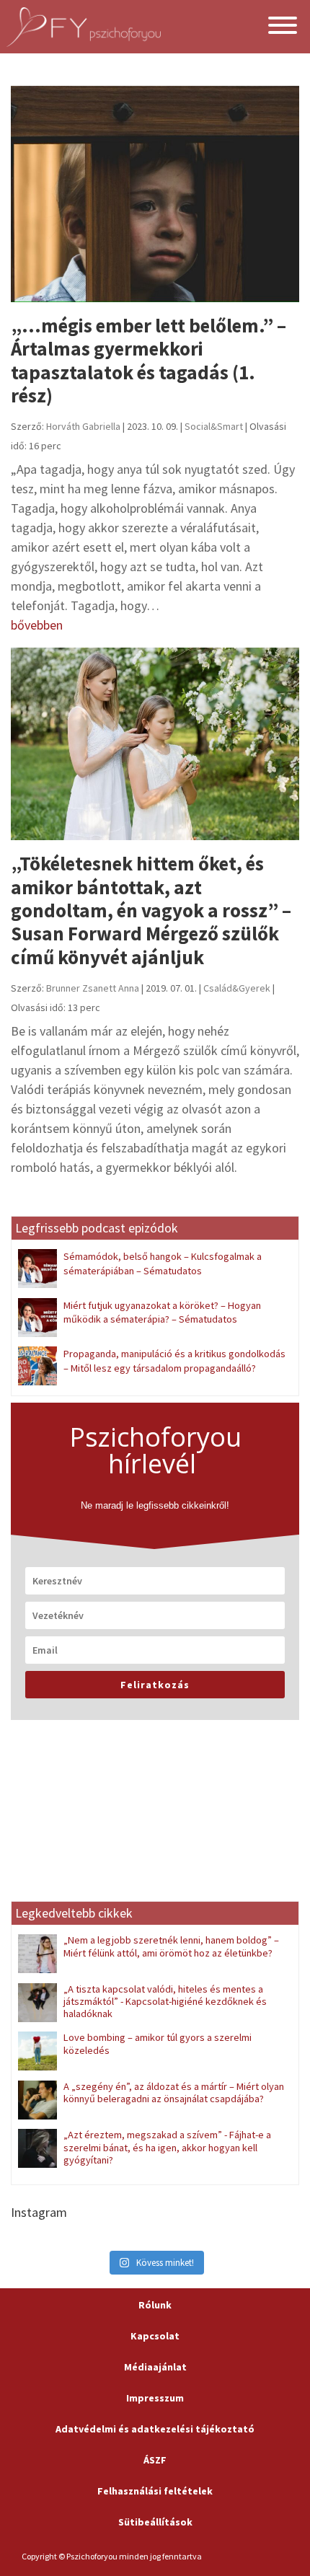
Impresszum (155, 2398)
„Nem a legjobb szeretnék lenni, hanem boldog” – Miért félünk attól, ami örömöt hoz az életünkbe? (171, 1946)
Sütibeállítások (155, 2522)
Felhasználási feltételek (155, 2491)
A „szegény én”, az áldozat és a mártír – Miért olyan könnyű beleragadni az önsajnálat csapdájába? (174, 2092)
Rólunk (155, 2305)
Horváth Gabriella (83, 426)
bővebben (37, 625)
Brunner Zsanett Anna (93, 988)
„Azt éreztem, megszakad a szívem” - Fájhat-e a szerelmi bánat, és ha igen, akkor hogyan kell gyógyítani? (167, 2147)
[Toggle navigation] (283, 27)
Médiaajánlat (155, 2367)
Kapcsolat (155, 2336)
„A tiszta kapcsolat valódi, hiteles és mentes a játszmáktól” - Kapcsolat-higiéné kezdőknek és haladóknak (165, 2002)
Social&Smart (214, 426)
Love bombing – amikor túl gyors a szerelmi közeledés (158, 2043)
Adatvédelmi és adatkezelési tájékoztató (155, 2429)
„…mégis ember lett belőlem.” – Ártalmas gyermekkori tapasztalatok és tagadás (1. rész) (149, 360)
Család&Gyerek (237, 988)
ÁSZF (155, 2460)
